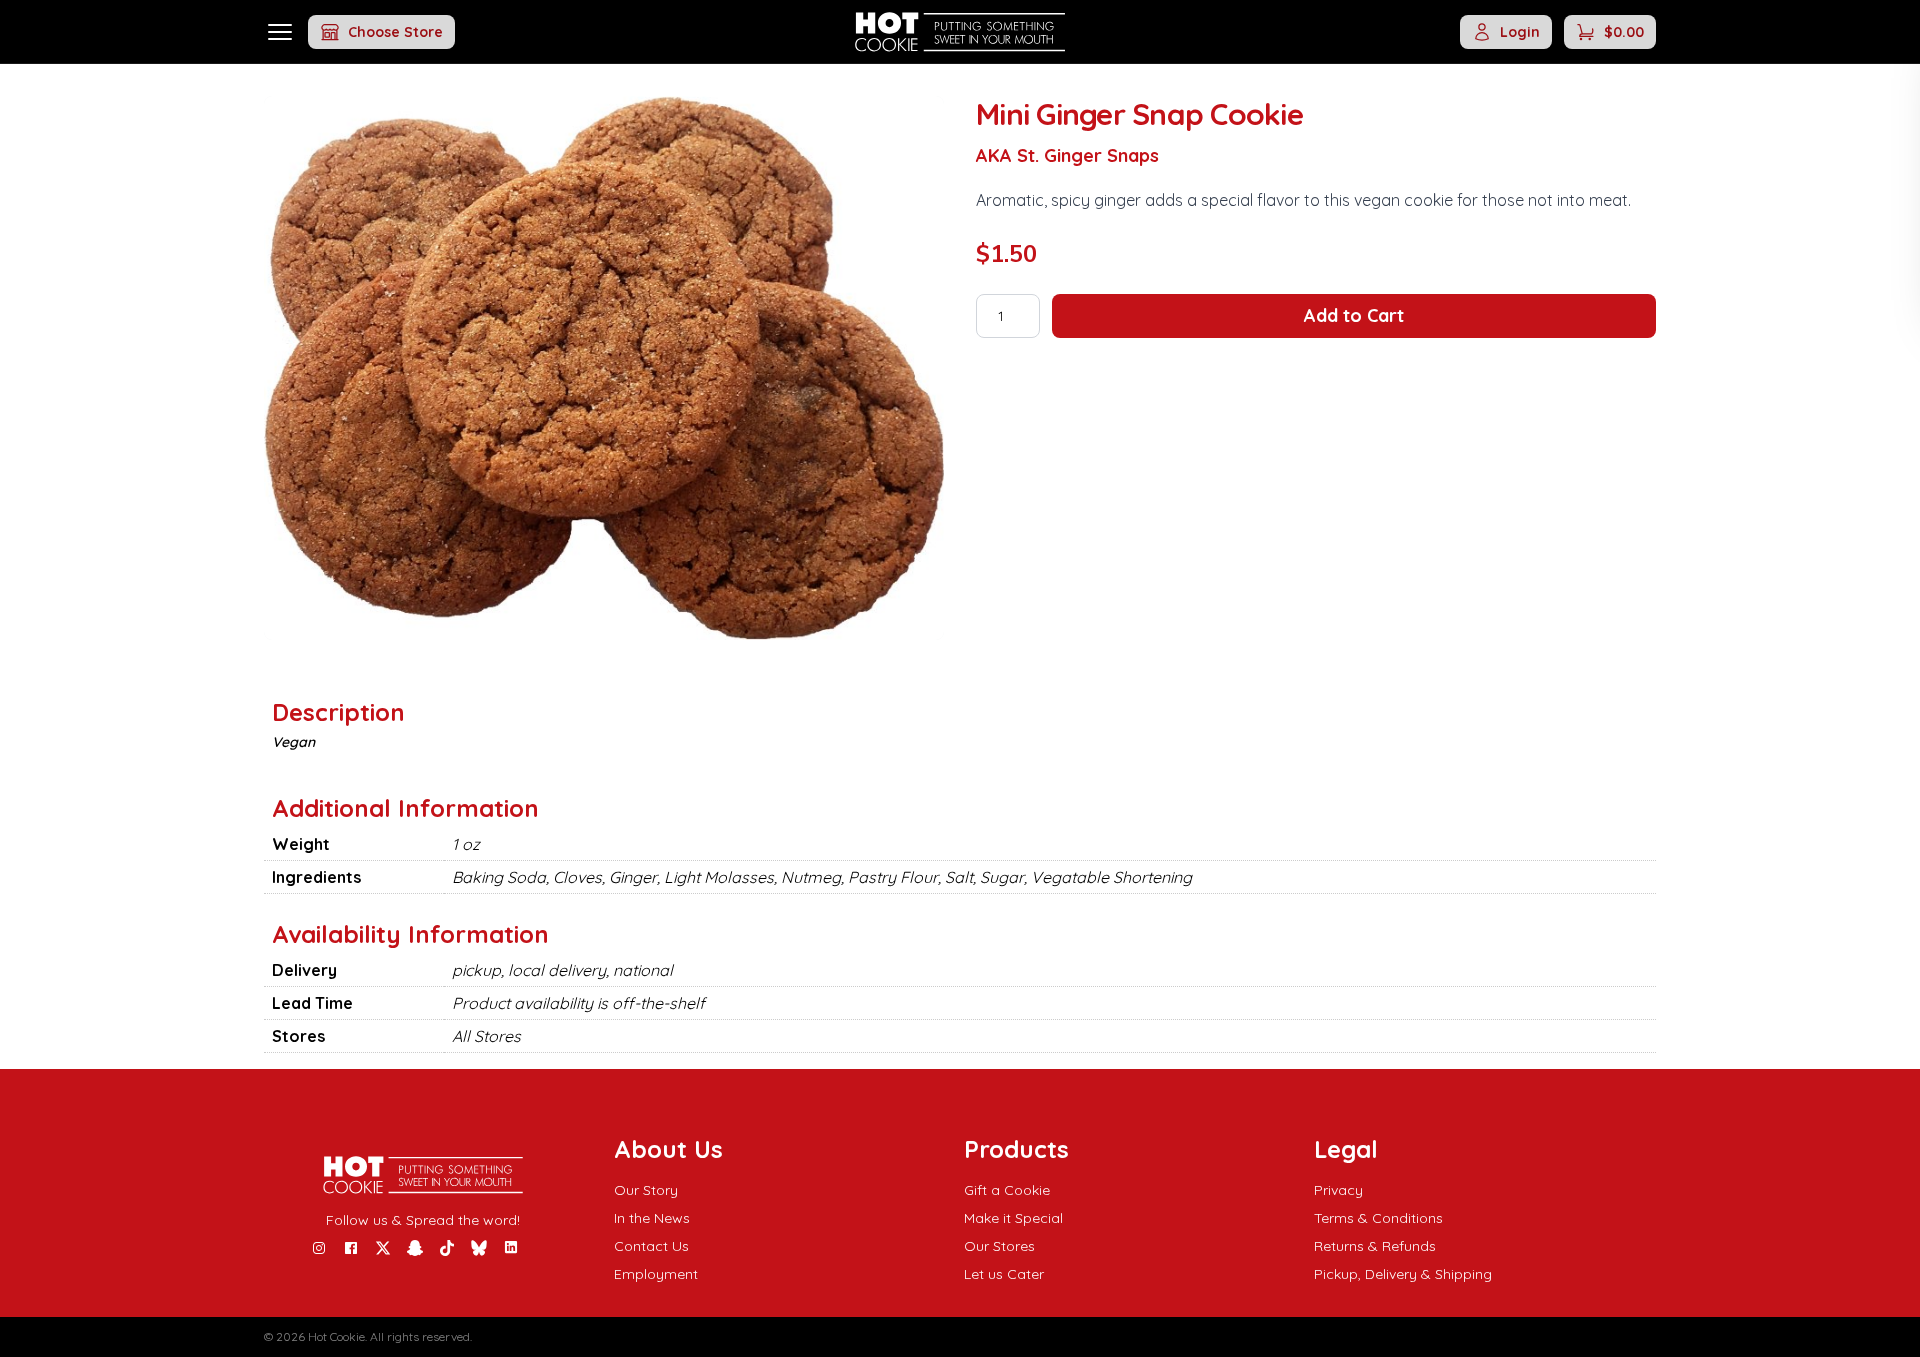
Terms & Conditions (1378, 1218)
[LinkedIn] (511, 1248)
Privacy (1338, 1190)
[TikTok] (447, 1248)
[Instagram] (319, 1248)
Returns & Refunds (1375, 1246)
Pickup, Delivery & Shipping (1403, 1274)
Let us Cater (1004, 1274)
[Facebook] (351, 1248)
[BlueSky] (479, 1248)
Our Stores (999, 1246)
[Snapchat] (415, 1248)
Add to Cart (1354, 315)
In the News (652, 1218)
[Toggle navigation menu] (280, 31)
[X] (383, 1248)
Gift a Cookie (1007, 1190)
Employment (656, 1274)
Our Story (646, 1190)
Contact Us (651, 1246)
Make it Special (1013, 1218)
